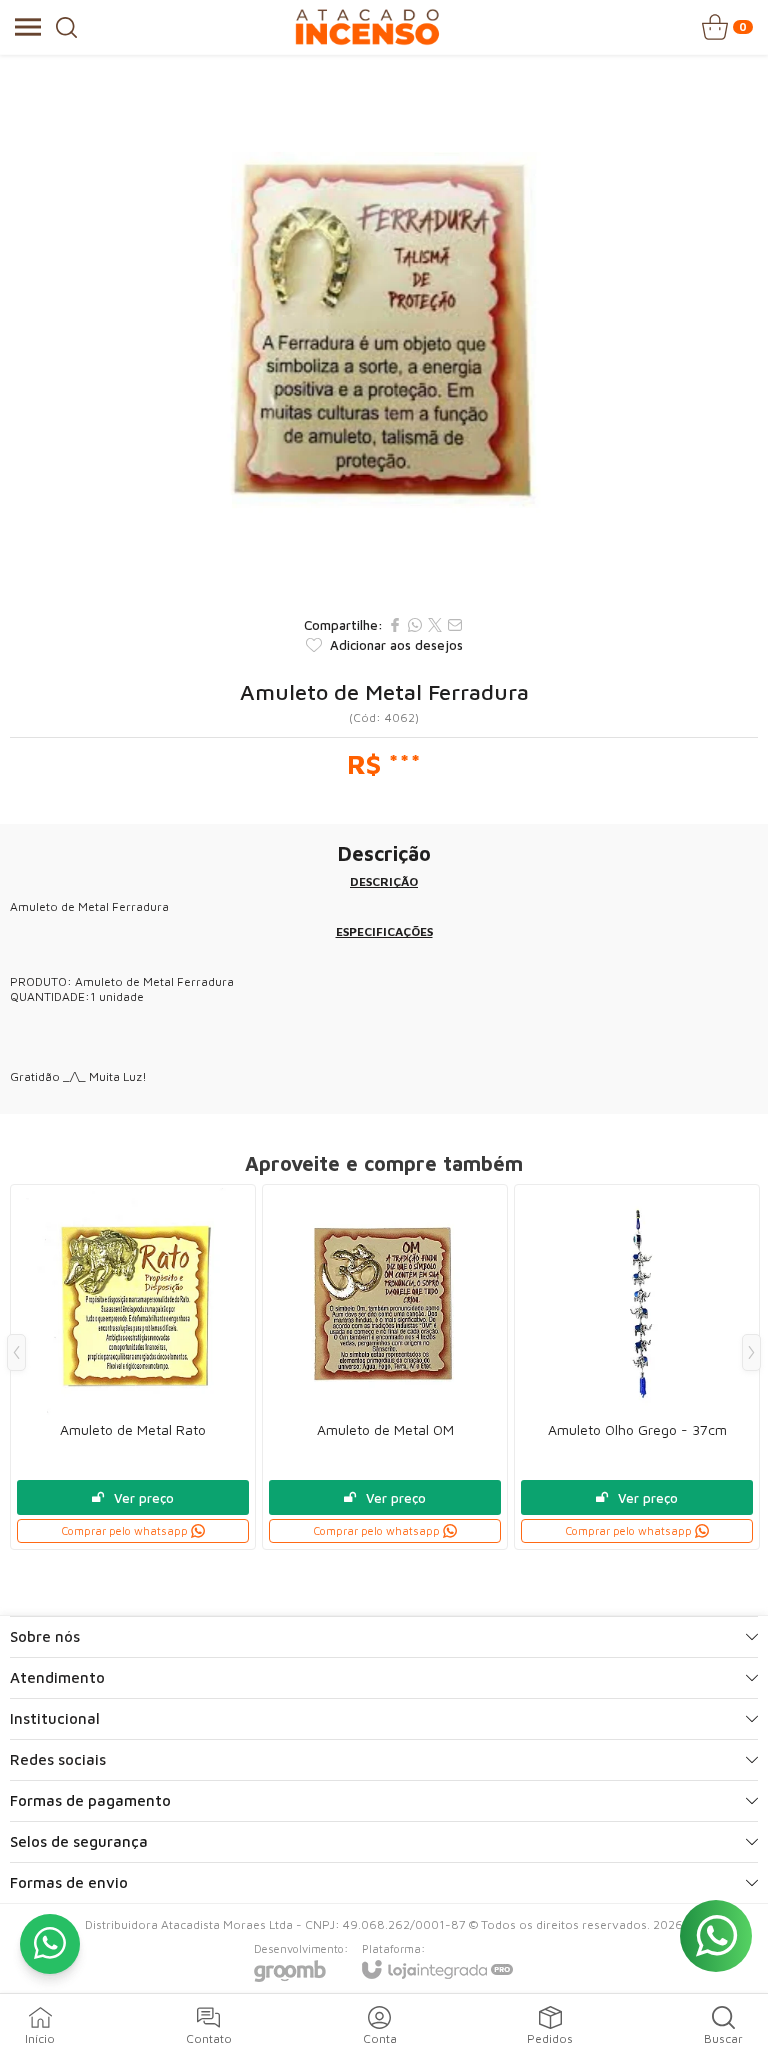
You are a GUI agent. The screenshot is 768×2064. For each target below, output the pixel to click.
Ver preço (144, 1498)
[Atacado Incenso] (367, 27)
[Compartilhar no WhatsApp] (415, 625)
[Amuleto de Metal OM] (385, 1367)
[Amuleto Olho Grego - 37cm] (637, 1367)
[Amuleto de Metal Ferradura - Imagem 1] (384, 330)
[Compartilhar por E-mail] (455, 625)
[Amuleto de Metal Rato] (133, 1367)
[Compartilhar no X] (435, 625)
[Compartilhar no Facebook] (395, 625)
